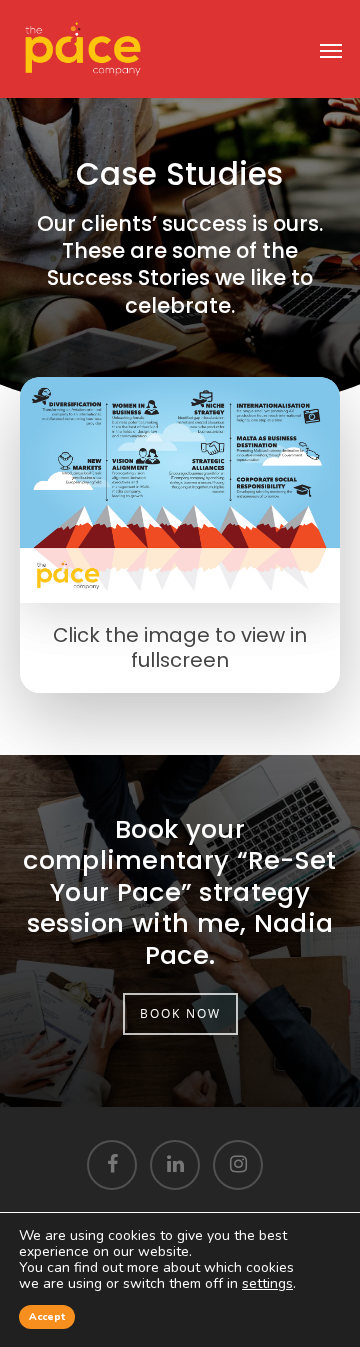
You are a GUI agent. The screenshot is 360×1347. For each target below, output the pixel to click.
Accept (47, 1317)
